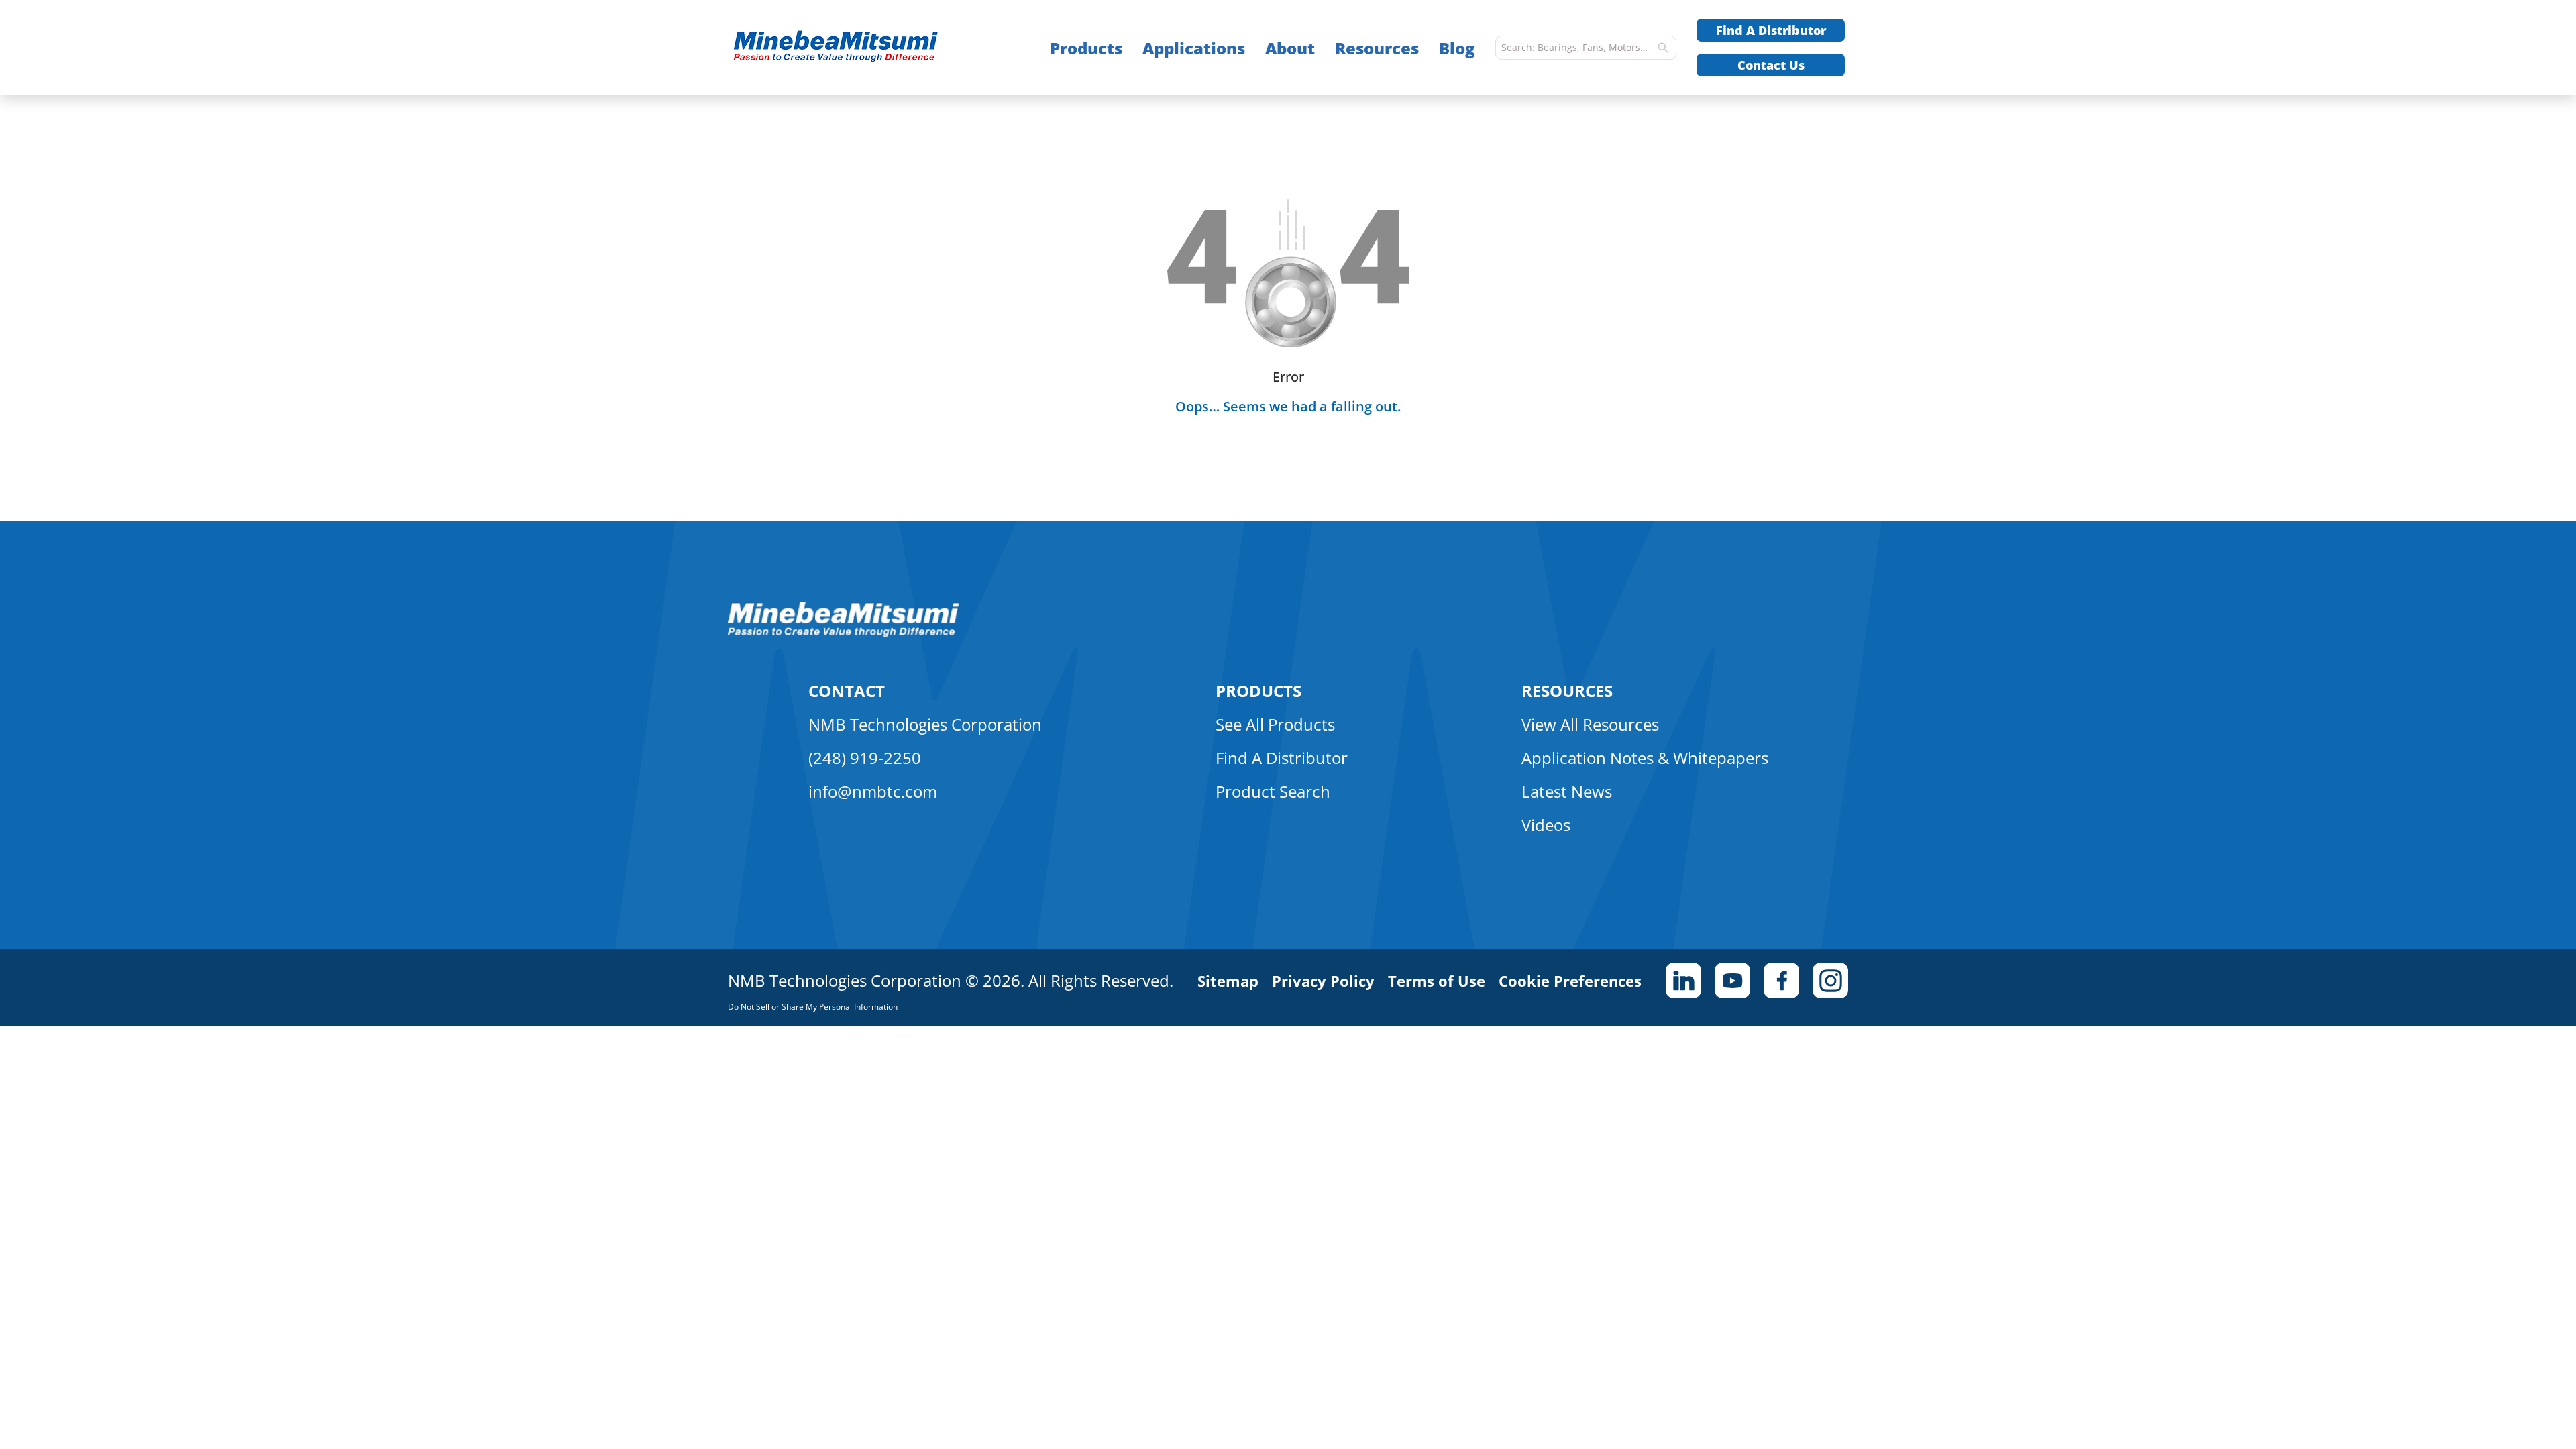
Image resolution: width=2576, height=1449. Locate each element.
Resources (1377, 48)
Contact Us (1771, 65)
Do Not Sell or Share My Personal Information (813, 1007)
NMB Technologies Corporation (925, 724)
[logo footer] (844, 633)
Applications (1194, 48)
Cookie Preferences (1570, 981)
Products (1086, 48)
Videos (1546, 825)
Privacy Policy (1323, 981)
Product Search (1273, 791)
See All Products (1275, 724)
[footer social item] (1683, 980)
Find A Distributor (1771, 30)
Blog (1457, 48)
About (1290, 48)
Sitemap (1228, 981)
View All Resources (1590, 724)
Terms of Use (1437, 981)
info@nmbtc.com (873, 791)
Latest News (1567, 791)
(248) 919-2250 (865, 758)
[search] (1663, 48)
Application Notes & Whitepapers (1645, 758)
